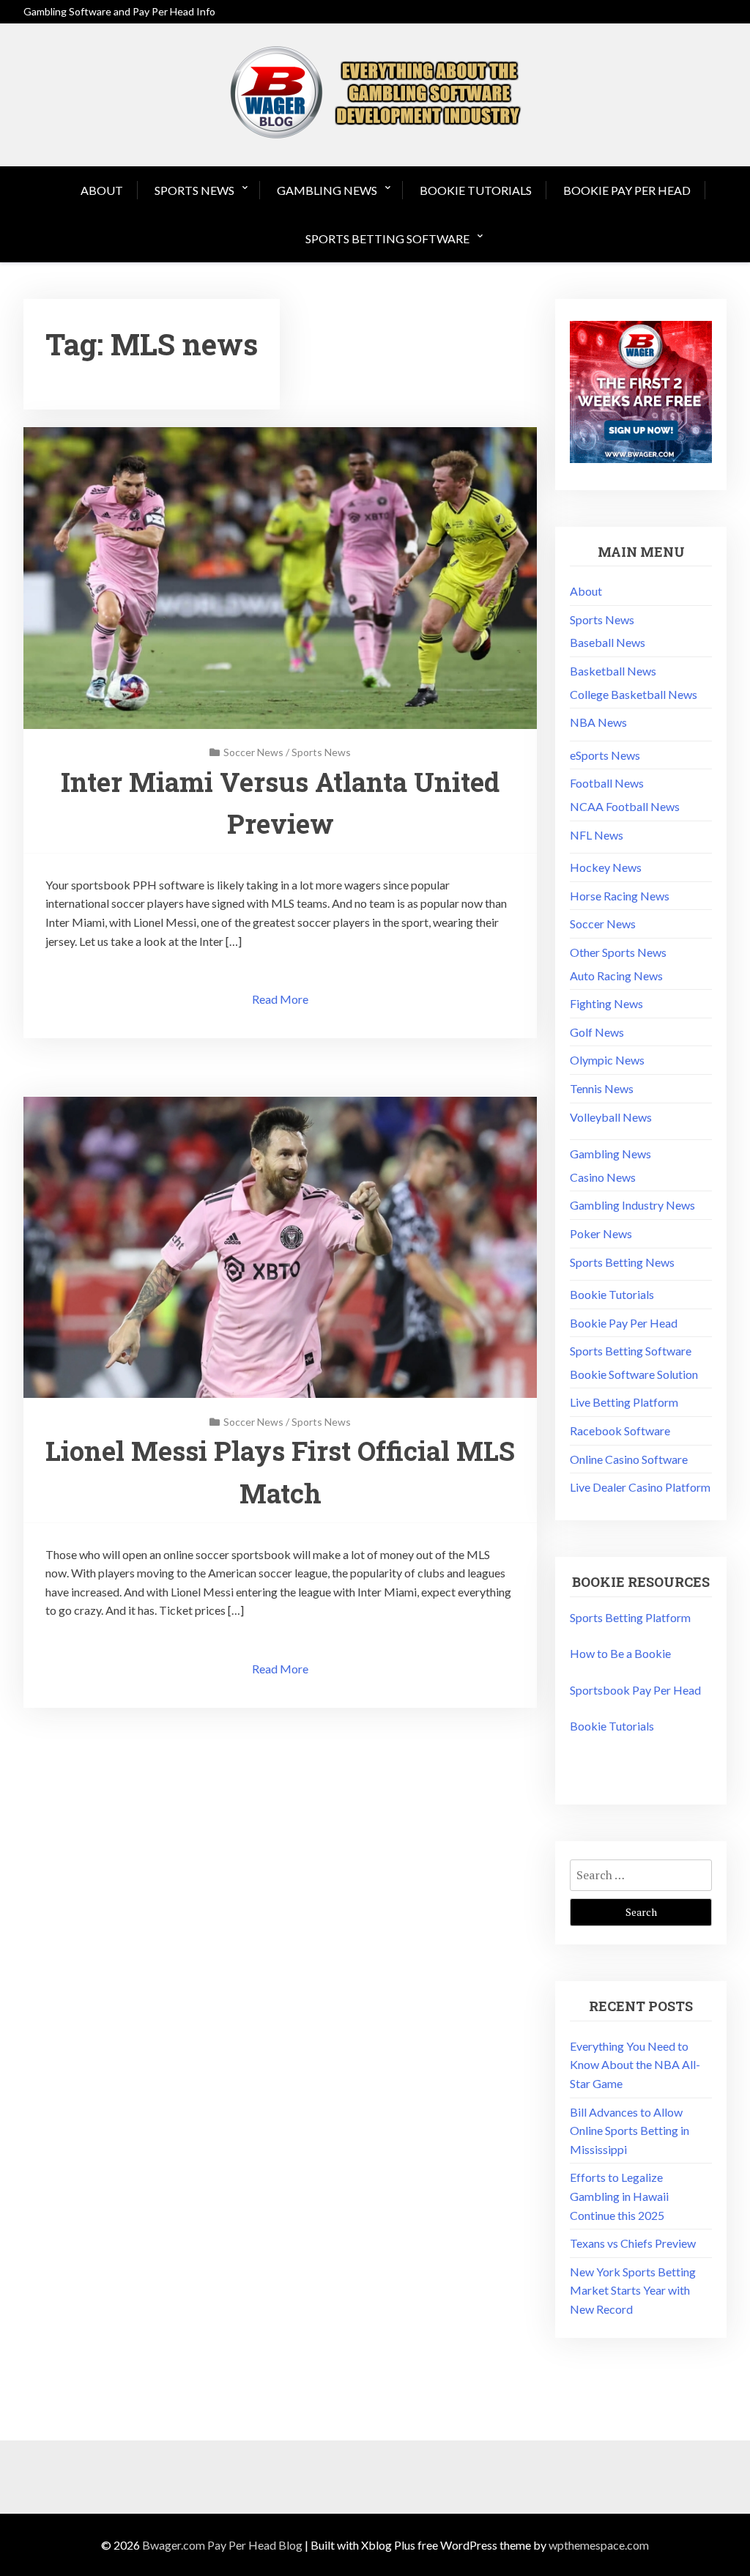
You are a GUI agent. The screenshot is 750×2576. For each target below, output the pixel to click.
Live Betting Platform (624, 1402)
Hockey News (606, 867)
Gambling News (327, 190)
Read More (280, 999)
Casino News (603, 1177)
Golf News (597, 1032)
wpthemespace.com (599, 2545)
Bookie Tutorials (476, 190)
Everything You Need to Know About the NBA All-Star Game (635, 2065)
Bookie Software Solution (634, 1374)
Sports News (194, 190)
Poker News (601, 1233)
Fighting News (606, 1003)
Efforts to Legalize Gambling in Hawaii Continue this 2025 (619, 2196)
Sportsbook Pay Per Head (635, 1690)
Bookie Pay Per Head (627, 190)
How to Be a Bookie (620, 1653)
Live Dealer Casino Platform (640, 1487)
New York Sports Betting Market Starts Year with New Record (633, 2290)
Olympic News (607, 1060)
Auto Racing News (616, 976)
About (102, 190)
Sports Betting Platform (630, 1617)
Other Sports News (618, 952)
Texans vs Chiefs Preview (633, 2243)
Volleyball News (611, 1117)
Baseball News (608, 642)
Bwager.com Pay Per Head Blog (222, 2545)
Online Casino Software (629, 1459)
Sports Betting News (622, 1262)
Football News (607, 783)
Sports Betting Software (387, 238)
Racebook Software (620, 1431)
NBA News (598, 722)
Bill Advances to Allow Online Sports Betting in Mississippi (630, 2131)
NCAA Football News (625, 806)
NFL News (597, 835)
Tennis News (602, 1088)
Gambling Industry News (632, 1205)
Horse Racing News (620, 896)
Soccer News (253, 752)
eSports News (605, 755)
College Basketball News (634, 694)
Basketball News (613, 671)
